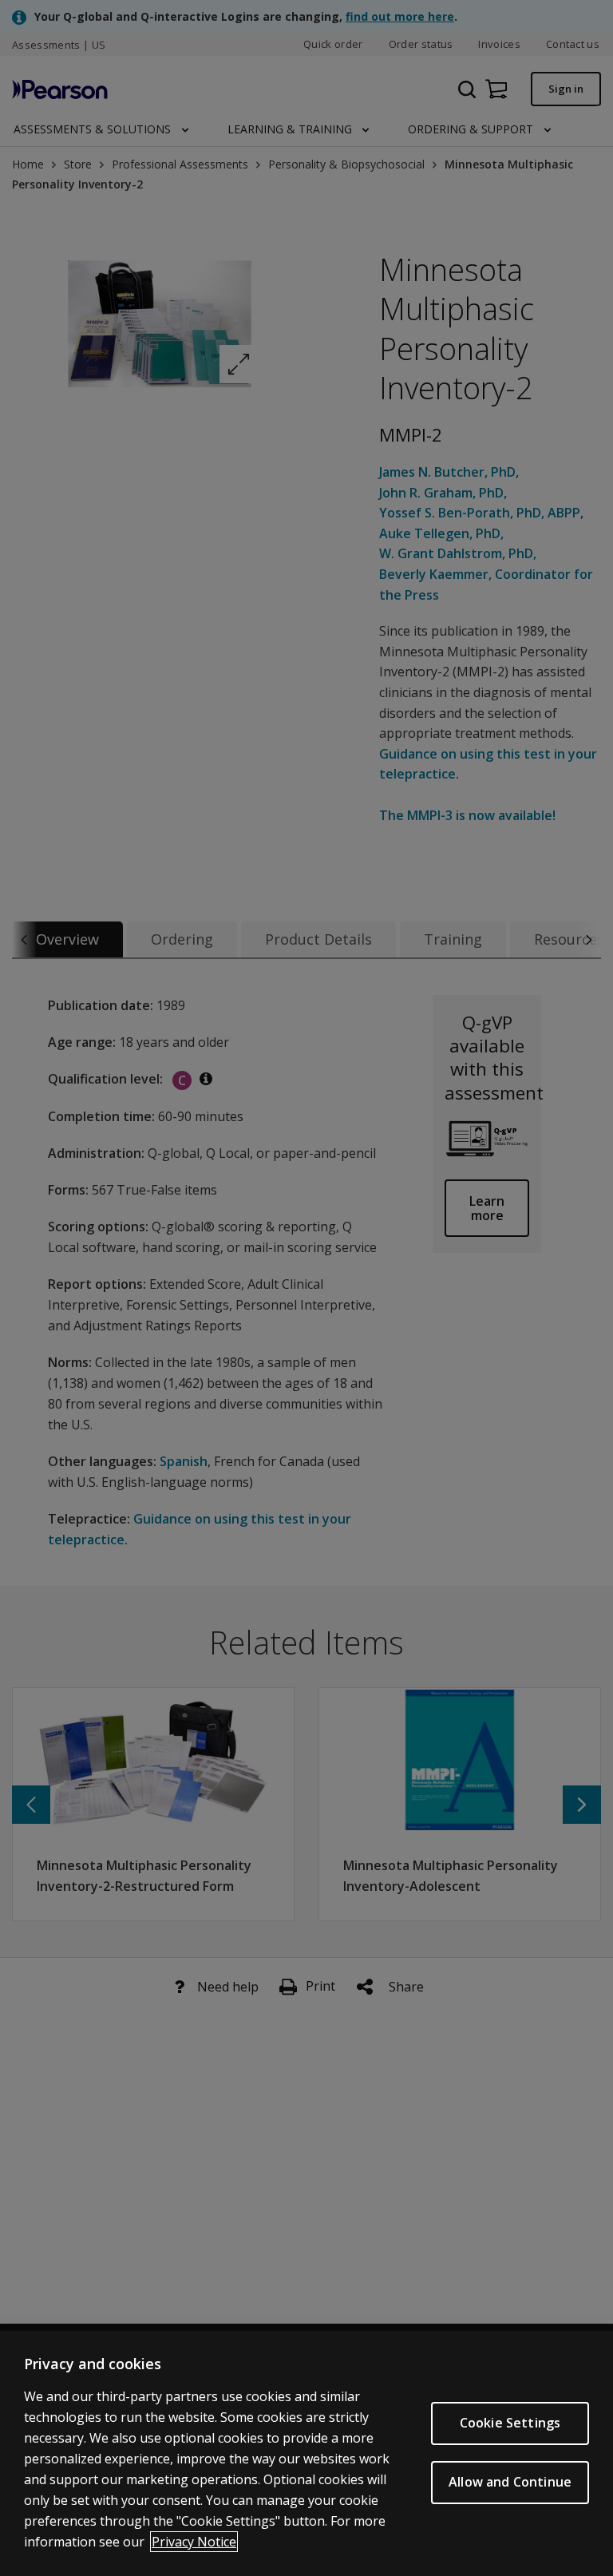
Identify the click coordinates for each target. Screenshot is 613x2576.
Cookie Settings (510, 2423)
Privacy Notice (194, 2542)
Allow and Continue (510, 2482)
